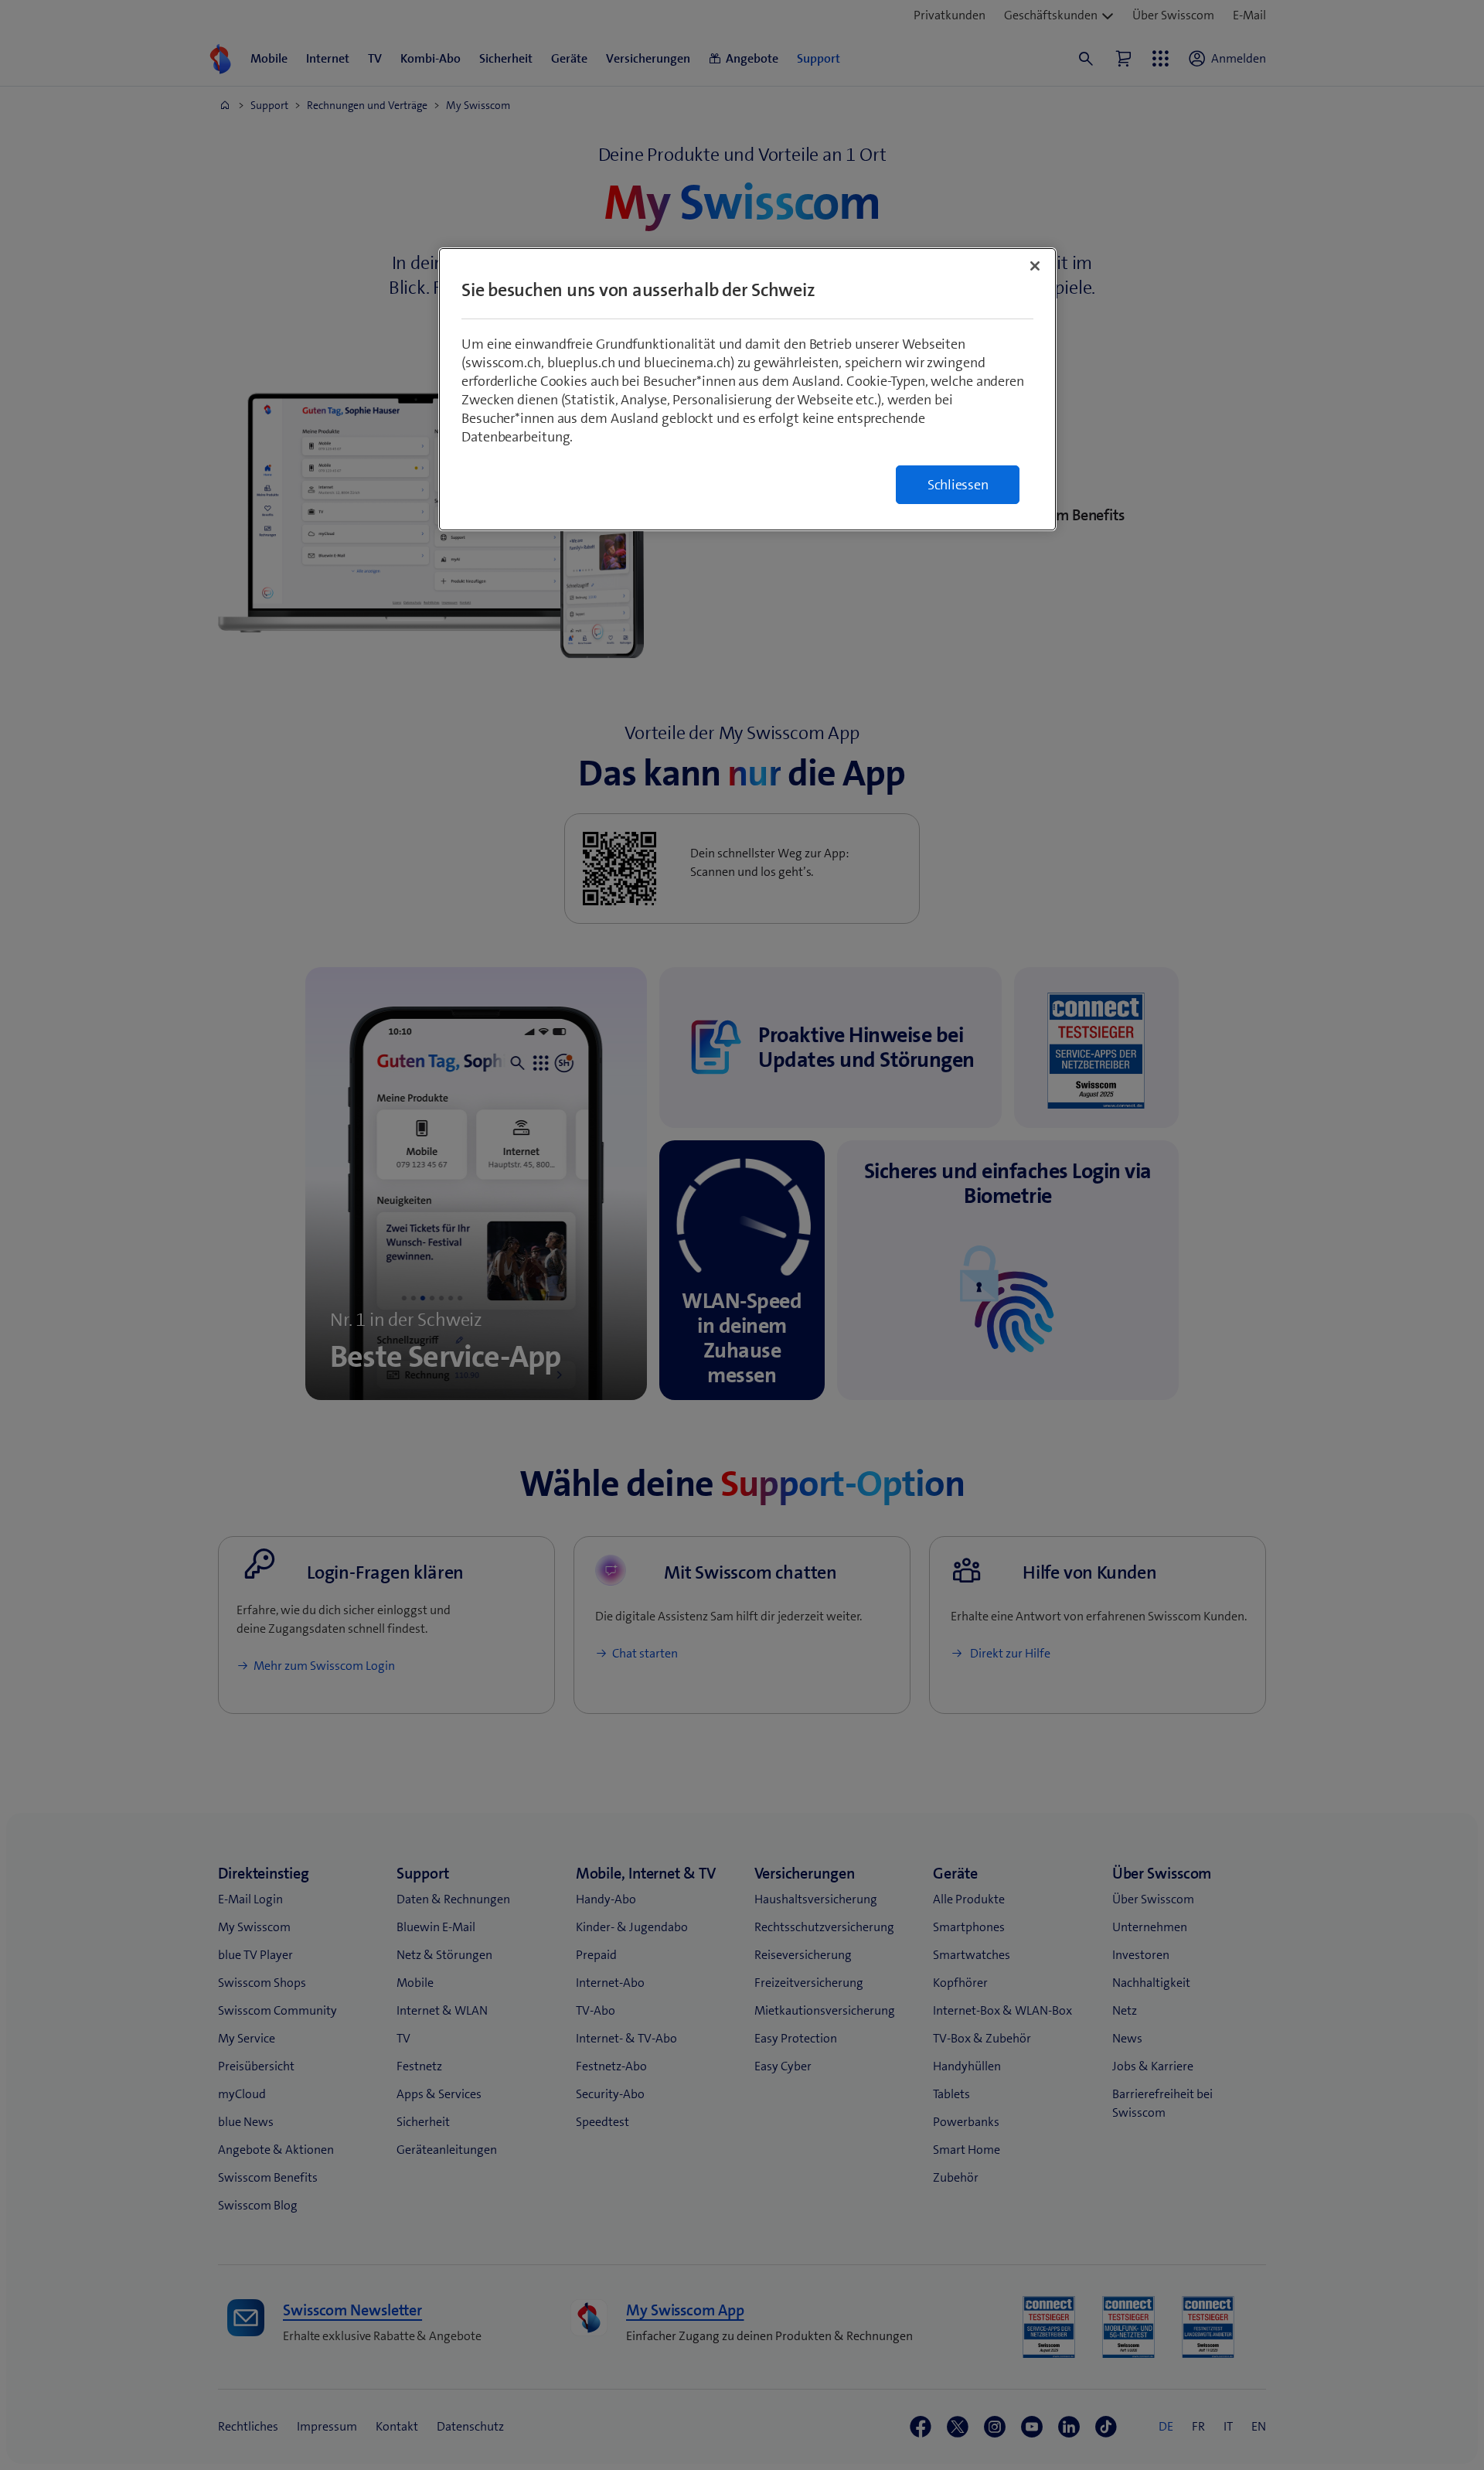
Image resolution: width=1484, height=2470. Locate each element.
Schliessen (958, 485)
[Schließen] (1035, 266)
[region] (747, 389)
